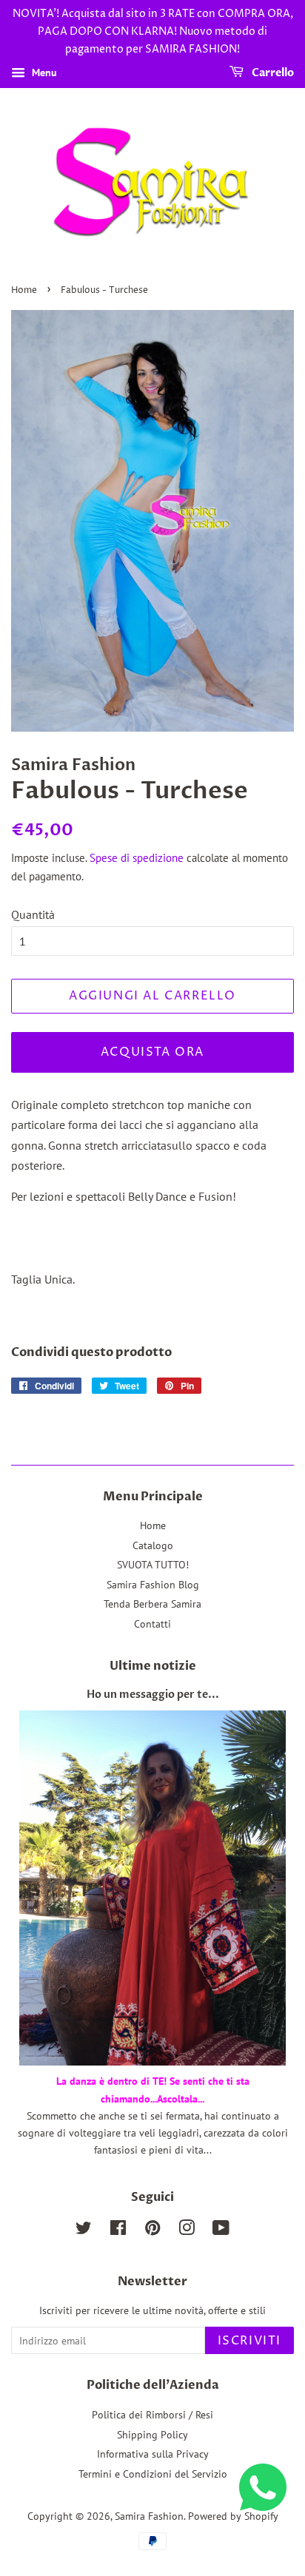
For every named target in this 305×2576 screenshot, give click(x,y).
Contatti (152, 1624)
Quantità (33, 914)
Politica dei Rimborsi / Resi (152, 2415)
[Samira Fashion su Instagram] (187, 2231)
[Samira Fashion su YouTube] (221, 2231)
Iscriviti (249, 2341)
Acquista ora (152, 1052)
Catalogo (153, 1545)
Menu (43, 73)
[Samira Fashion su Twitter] (84, 2231)
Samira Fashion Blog (153, 1585)
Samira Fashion (149, 2516)
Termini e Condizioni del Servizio (153, 2474)
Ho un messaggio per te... (153, 1695)
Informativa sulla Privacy (153, 2454)
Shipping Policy (152, 2435)
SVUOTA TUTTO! (153, 1565)
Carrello (272, 74)
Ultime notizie (153, 1666)
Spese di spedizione (137, 858)
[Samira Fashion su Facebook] (118, 2231)
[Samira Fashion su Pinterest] (152, 2231)
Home (24, 290)
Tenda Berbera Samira (152, 1604)
